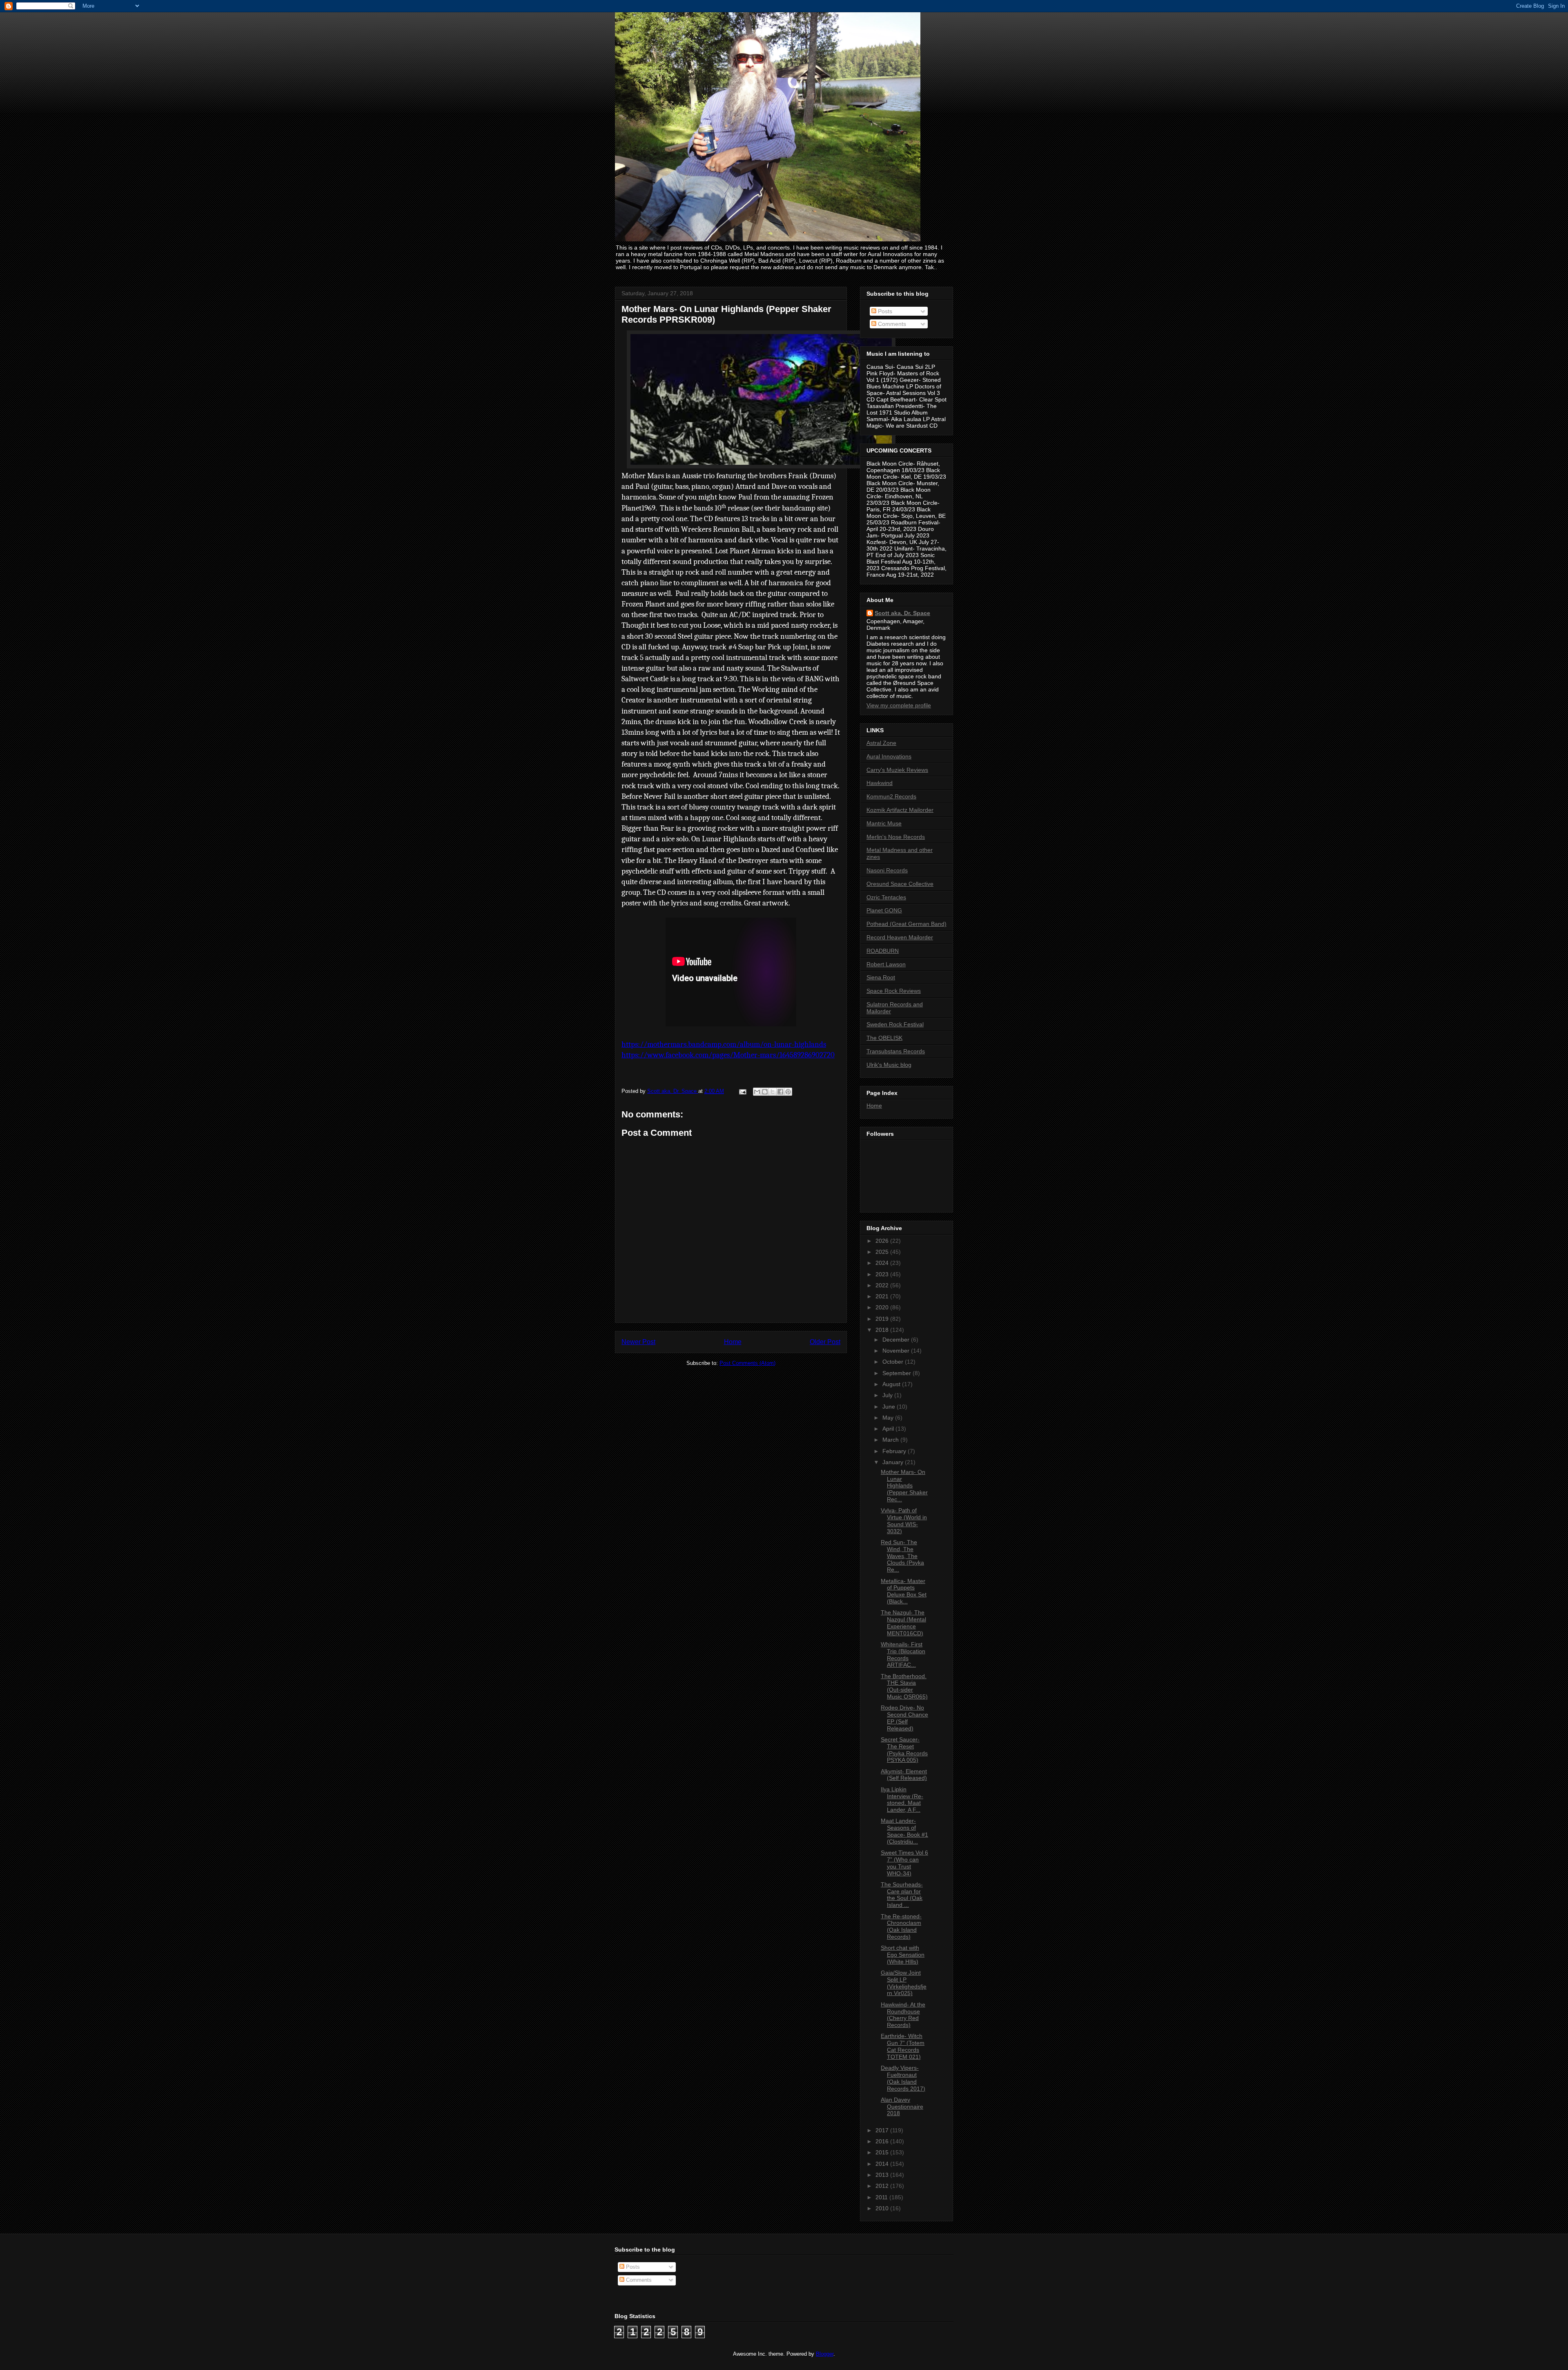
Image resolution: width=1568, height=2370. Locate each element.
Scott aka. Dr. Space (902, 613)
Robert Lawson (886, 964)
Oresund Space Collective (900, 884)
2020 (883, 1307)
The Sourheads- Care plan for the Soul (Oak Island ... (902, 1895)
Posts (884, 311)
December (897, 1340)
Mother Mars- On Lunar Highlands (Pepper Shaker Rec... (904, 1486)
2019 (883, 1319)
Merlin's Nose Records (896, 837)
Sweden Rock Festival (895, 1024)
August (892, 1384)
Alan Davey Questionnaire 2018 (902, 2107)
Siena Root (881, 977)
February (895, 1451)
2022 (883, 1285)
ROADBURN (883, 951)
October (894, 1362)
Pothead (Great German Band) (906, 924)
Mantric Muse (884, 823)
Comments (891, 324)
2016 (883, 2141)
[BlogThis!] (765, 1092)
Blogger (825, 2354)
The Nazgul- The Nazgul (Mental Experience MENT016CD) (903, 1623)
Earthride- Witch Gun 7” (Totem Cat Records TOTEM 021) (903, 2046)
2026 (883, 1241)
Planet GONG (884, 910)
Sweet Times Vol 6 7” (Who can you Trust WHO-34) (904, 1863)
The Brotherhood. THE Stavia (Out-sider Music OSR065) (904, 1686)
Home (733, 1342)
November (897, 1351)
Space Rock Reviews (894, 991)
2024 (883, 1263)
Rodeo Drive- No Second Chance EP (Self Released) (904, 1718)
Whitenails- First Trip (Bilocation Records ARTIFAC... (903, 1654)
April (889, 1429)
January (894, 1462)
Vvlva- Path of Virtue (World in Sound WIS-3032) (904, 1521)
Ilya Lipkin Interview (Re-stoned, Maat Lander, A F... (902, 1799)
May (889, 1418)
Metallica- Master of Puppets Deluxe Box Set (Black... (904, 1591)
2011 (882, 2197)
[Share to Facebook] (780, 1092)
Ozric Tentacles (886, 897)
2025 (883, 1252)
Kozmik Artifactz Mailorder (900, 810)
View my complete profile (899, 705)
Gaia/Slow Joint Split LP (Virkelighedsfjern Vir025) (904, 1983)
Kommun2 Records (891, 796)
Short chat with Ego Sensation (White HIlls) (903, 1955)
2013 (883, 2175)
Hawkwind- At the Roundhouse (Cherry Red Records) (903, 2015)
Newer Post (638, 1342)
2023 (883, 1274)
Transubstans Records (896, 1051)
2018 (883, 1330)
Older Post (825, 1342)
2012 (883, 2186)
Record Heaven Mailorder (900, 937)
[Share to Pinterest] (788, 1092)
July (888, 1395)
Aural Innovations (889, 756)
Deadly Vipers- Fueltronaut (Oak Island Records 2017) (903, 2078)
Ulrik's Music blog (889, 1065)
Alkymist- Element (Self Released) (904, 1775)
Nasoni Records (887, 870)
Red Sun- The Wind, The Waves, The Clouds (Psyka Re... (902, 1556)
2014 (883, 2164)
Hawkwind (880, 783)
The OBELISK (884, 1038)
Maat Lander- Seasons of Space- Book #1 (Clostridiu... (904, 1831)
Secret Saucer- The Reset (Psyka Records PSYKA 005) (904, 1750)
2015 (883, 2152)
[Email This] (757, 1092)
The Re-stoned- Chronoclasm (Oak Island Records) (901, 1926)
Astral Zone (881, 743)
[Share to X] (773, 1092)
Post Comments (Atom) (747, 1363)
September (898, 1373)
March (891, 1440)
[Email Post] (742, 1091)
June (890, 1407)
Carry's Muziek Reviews (897, 770)
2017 (883, 2130)
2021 (883, 1296)
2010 (883, 2208)
